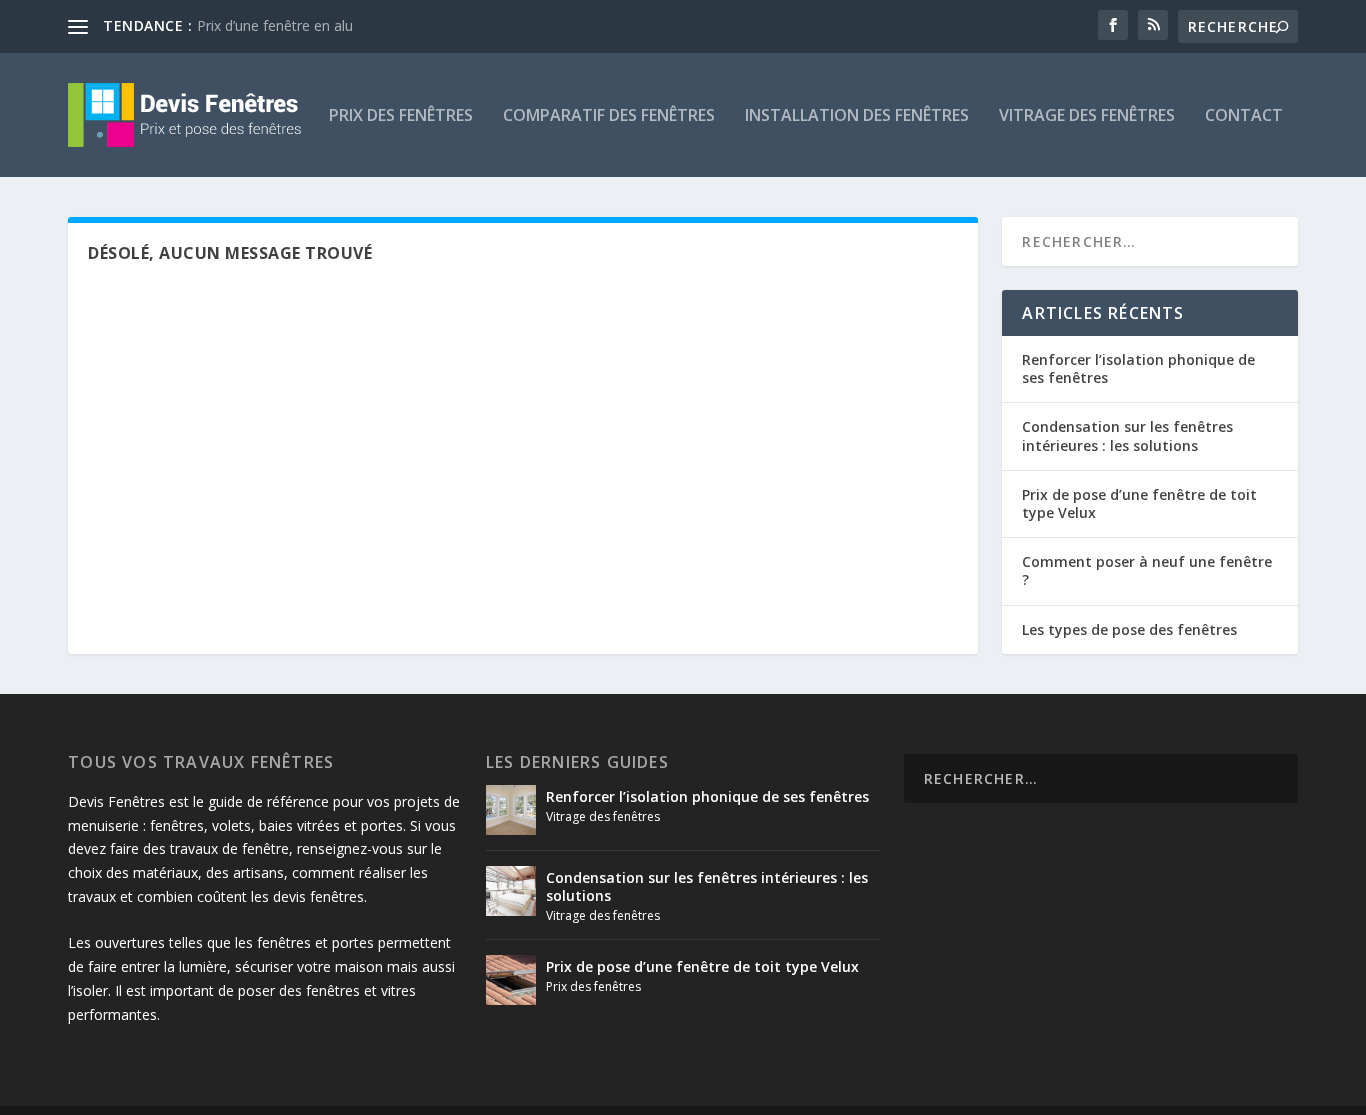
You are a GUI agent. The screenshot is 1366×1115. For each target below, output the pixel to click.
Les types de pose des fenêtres (1129, 629)
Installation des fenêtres (857, 116)
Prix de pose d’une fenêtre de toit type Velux (1139, 503)
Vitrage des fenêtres (1087, 116)
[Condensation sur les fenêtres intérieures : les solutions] (511, 891)
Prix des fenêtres (401, 116)
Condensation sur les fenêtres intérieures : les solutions (1127, 435)
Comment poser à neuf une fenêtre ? (1147, 570)
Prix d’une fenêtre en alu (275, 25)
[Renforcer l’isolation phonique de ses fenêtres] (511, 810)
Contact (1244, 116)
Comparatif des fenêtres (609, 116)
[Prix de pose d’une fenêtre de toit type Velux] (511, 980)
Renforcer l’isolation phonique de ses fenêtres (1138, 368)
